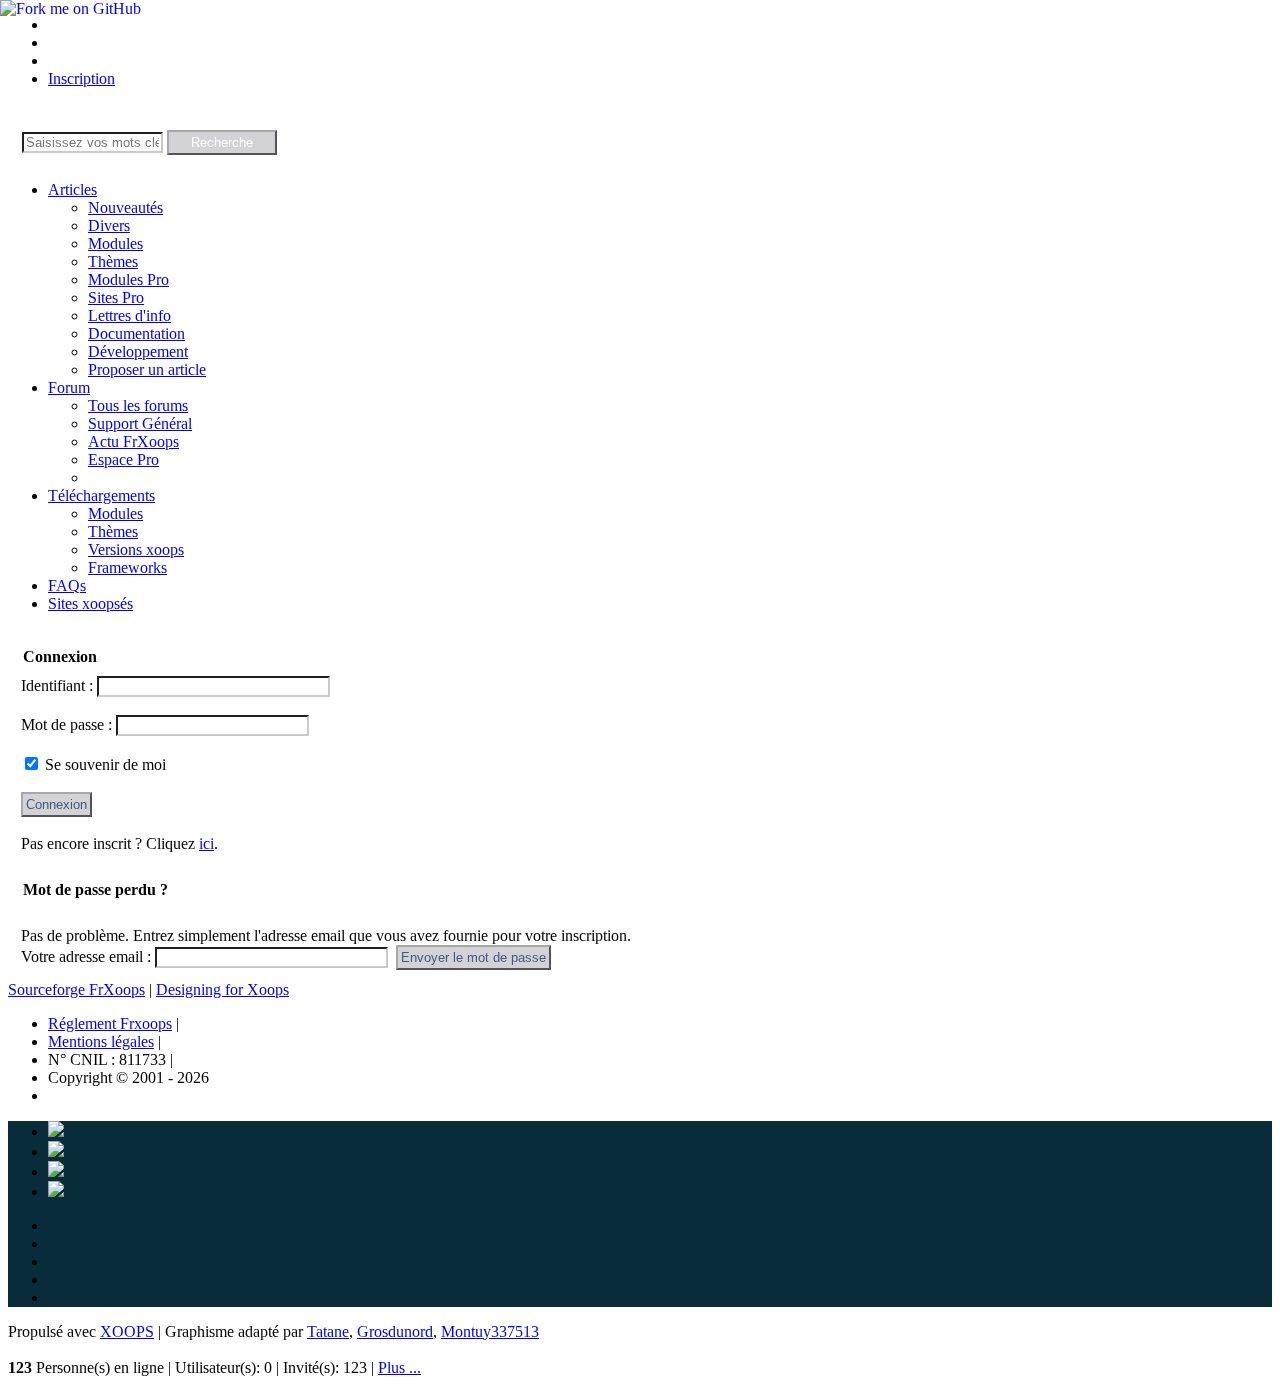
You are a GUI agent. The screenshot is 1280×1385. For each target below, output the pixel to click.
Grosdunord (395, 1331)
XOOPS (127, 1331)
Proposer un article (147, 369)
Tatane (328, 1331)
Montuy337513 (490, 1331)
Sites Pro (116, 297)
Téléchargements (101, 495)
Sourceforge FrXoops (76, 989)
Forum (69, 387)
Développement (138, 351)
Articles (72, 189)
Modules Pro (128, 279)
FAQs (67, 585)
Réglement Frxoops (110, 1023)
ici (206, 843)
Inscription (81, 78)
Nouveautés (125, 207)
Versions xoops (136, 549)
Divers (109, 225)
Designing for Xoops (222, 989)
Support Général (140, 423)
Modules (115, 243)
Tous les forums (138, 405)
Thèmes (113, 261)
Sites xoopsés (90, 603)
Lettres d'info (129, 315)
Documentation (136, 333)
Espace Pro (123, 459)
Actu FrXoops (133, 441)
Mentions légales (101, 1041)
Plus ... (399, 1367)
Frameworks (127, 567)
